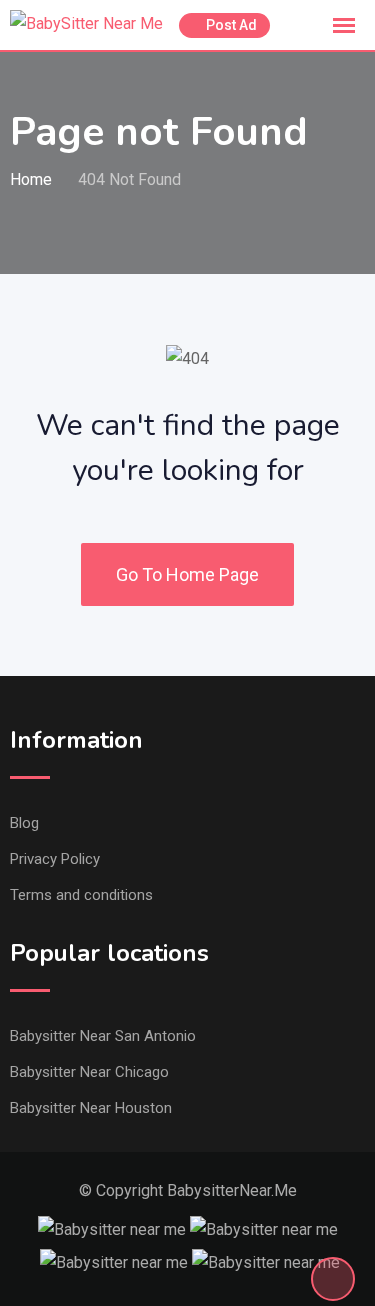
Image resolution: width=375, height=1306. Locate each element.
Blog (24, 823)
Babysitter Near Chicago (89, 1072)
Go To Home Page (187, 574)
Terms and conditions (81, 895)
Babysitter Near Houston (91, 1108)
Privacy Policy (55, 859)
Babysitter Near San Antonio (103, 1036)
